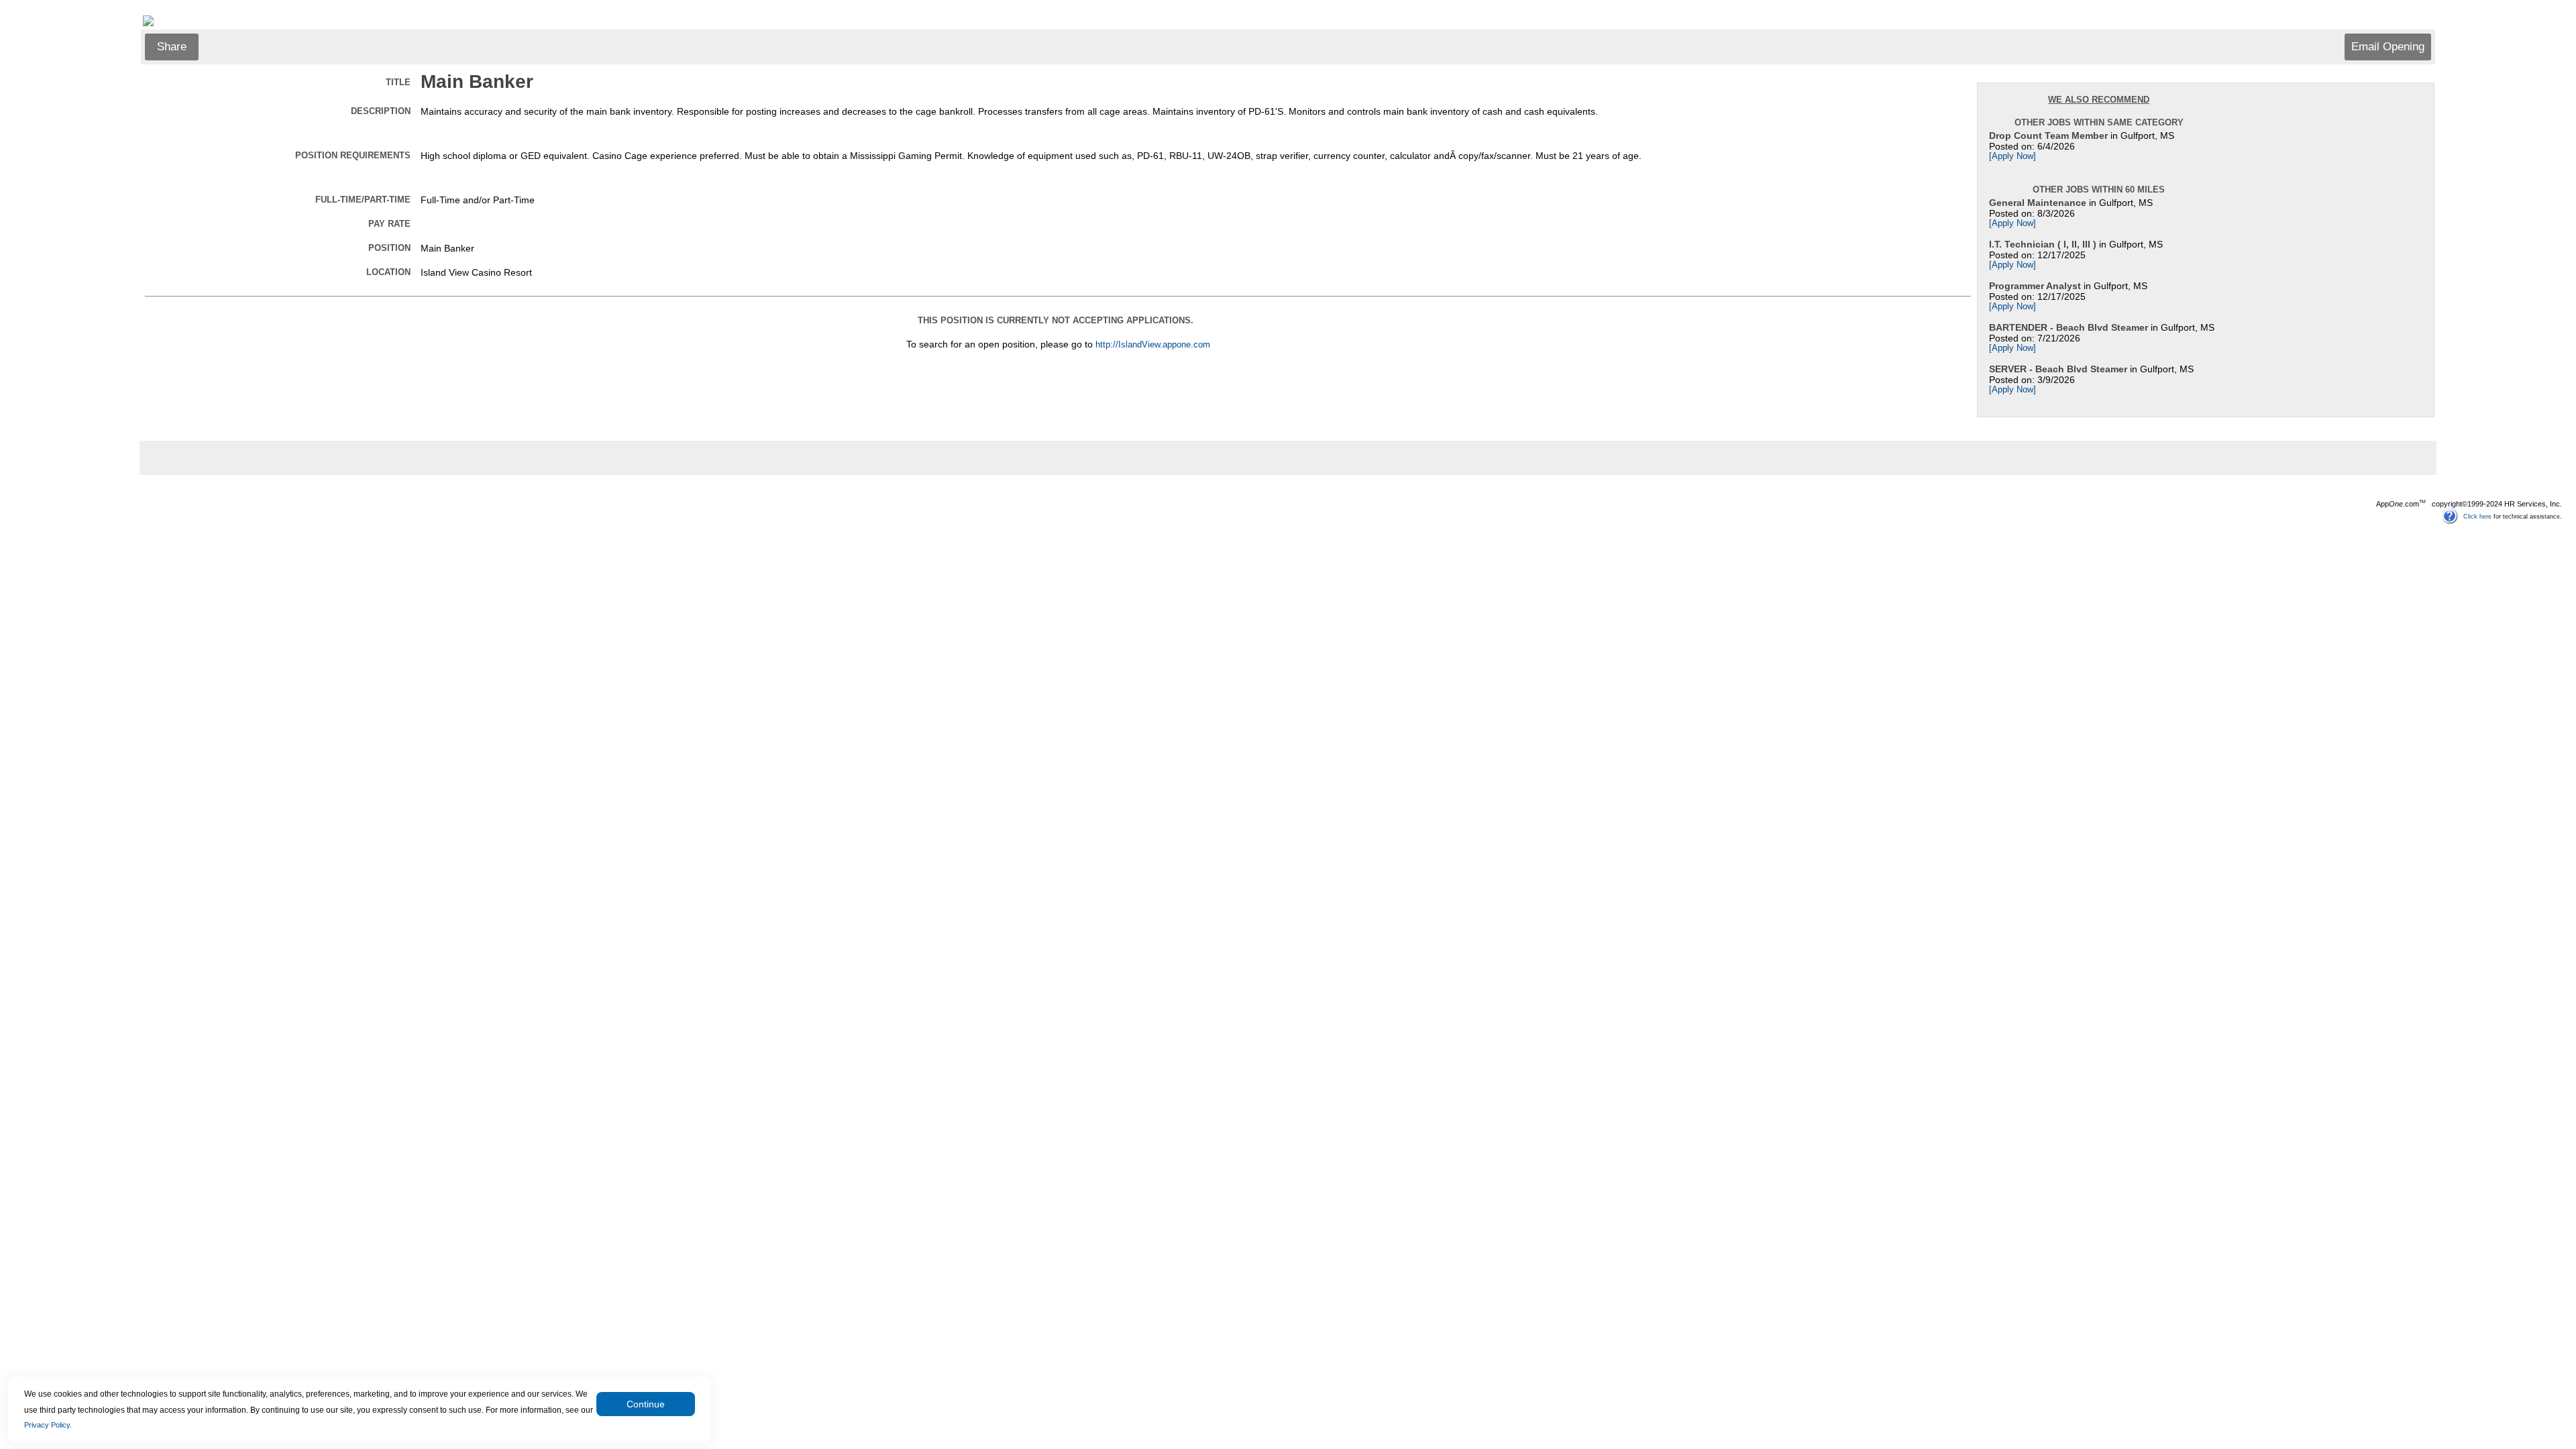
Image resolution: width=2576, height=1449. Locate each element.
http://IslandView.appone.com (1153, 345)
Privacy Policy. (48, 1425)
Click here (2477, 516)
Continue (646, 1404)
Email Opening (2388, 47)
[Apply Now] (2012, 156)
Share (172, 47)
